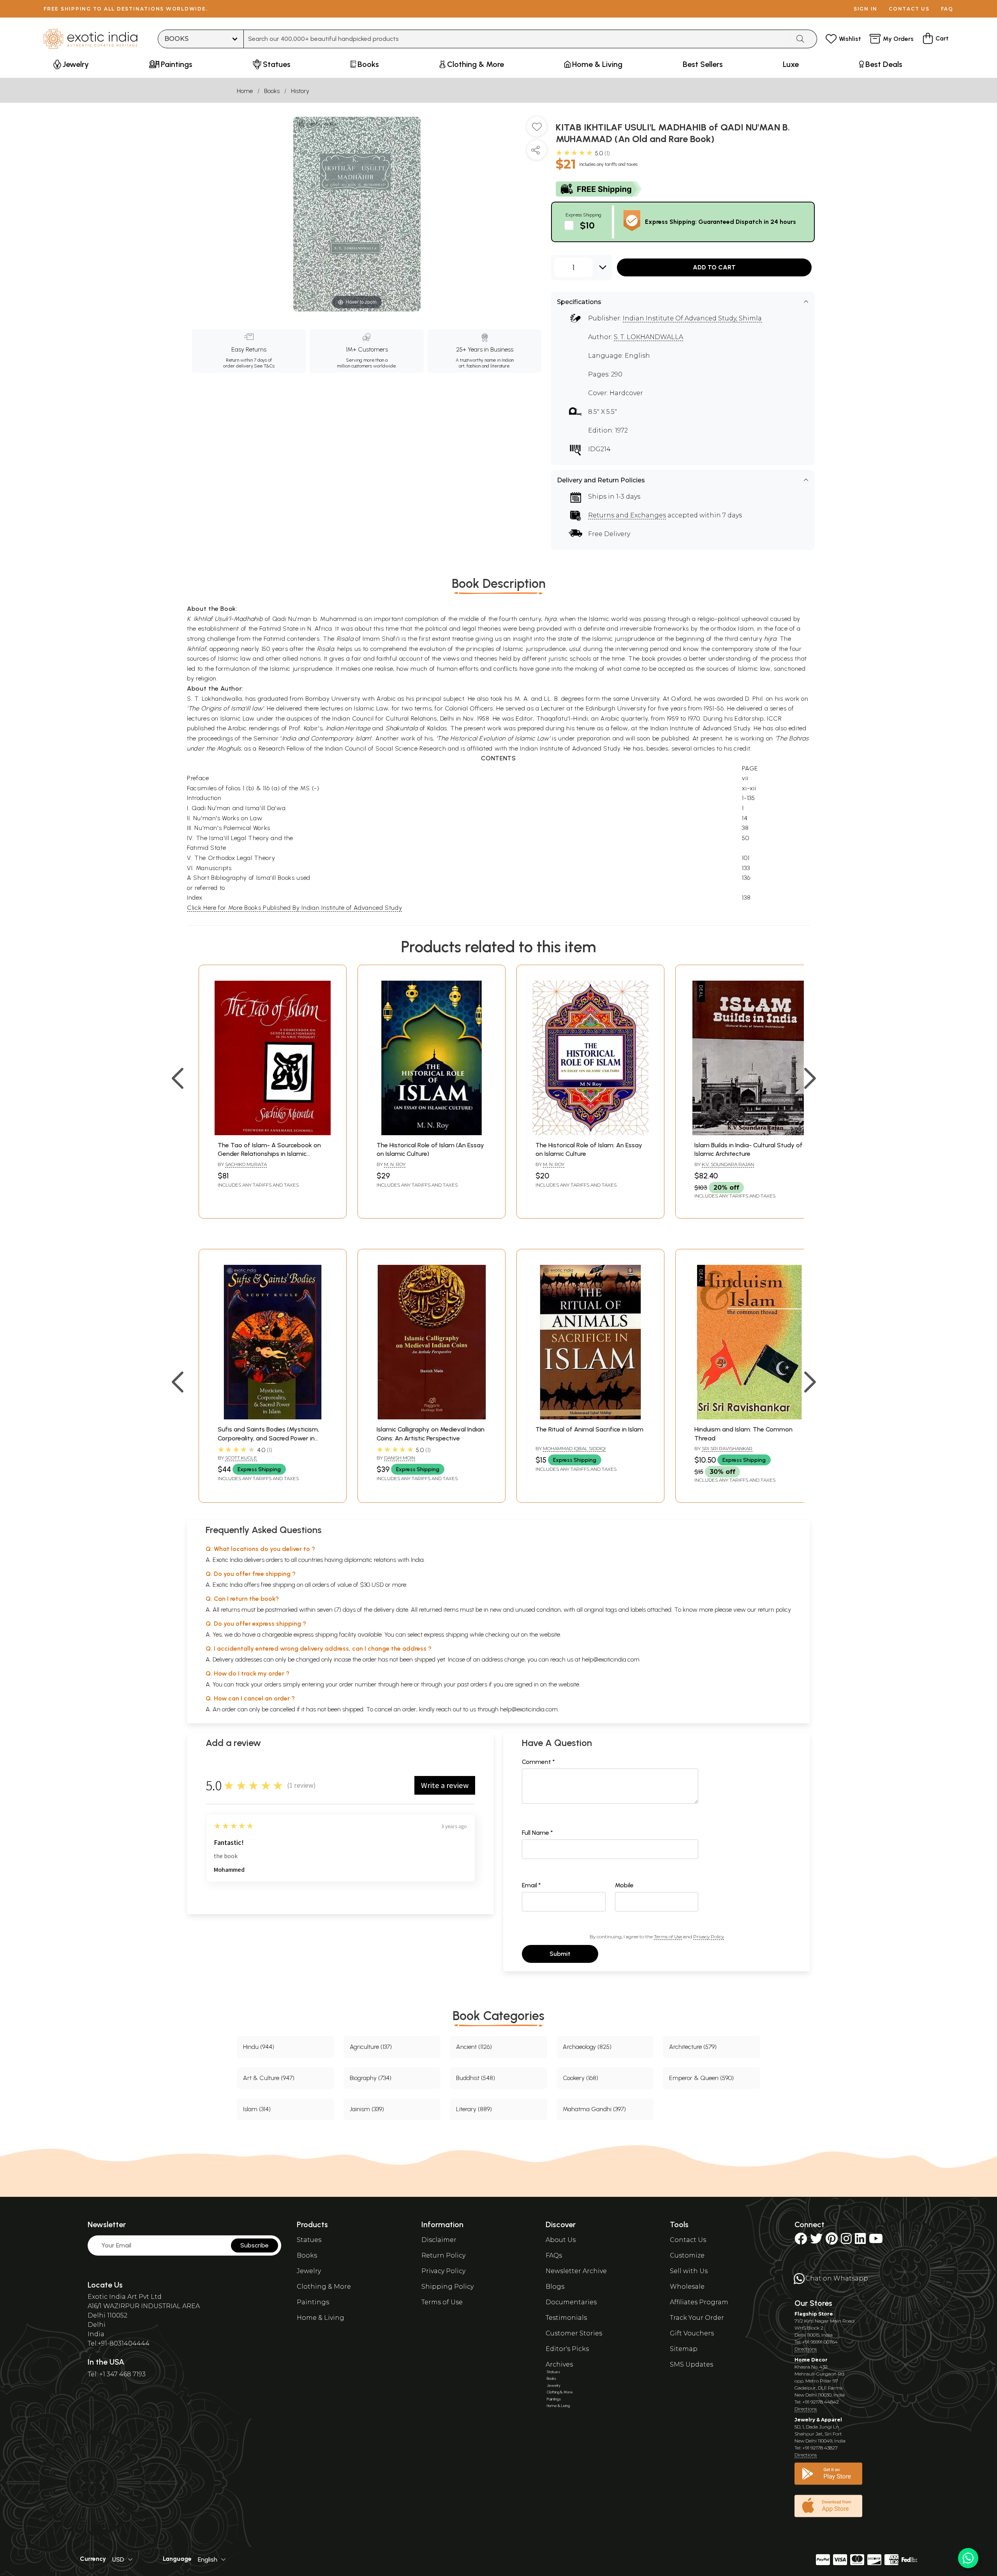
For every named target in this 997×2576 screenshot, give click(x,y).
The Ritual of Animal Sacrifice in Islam (589, 1429)
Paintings (313, 2302)
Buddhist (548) (476, 2078)
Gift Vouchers (692, 2333)
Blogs (555, 2287)
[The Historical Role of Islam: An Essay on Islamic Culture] (590, 1133)
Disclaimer (439, 2240)
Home (245, 91)
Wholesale (687, 2287)
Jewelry (309, 2271)
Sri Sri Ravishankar (727, 1448)
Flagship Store (814, 2314)
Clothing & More (324, 2287)
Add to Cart (714, 267)
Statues (309, 2240)
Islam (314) (257, 2109)
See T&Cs (264, 366)
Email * (531, 1885)
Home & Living (321, 2318)
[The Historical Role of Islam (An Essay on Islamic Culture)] (432, 1133)
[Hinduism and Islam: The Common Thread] (749, 1417)
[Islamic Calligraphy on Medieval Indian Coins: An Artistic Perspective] (432, 1417)
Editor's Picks (567, 2349)
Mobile (624, 1885)
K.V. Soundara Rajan (728, 1164)
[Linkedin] (860, 2241)
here (407, 1684)
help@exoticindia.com (611, 1659)
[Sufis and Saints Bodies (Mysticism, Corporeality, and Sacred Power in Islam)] (273, 1417)
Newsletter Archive (576, 2271)
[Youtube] (876, 2241)
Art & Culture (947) (269, 2078)
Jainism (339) (367, 2109)
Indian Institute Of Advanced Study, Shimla (692, 318)
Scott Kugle (241, 1458)
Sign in (866, 9)
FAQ (947, 9)
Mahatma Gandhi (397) (594, 2109)
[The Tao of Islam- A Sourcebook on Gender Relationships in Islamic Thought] (273, 1133)
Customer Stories (574, 2333)
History (300, 91)
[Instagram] (846, 2241)
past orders (472, 1684)
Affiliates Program (699, 2302)
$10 (587, 225)
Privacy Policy (709, 1937)
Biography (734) (371, 2078)
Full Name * (537, 1833)
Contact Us (688, 2240)
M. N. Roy (395, 1164)
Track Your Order (697, 2318)
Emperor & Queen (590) (701, 2078)
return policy (774, 1610)
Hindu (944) (259, 2047)
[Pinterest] (832, 2241)
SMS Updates (691, 2364)
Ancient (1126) (474, 2047)
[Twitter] (816, 2241)
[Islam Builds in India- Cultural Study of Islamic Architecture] (749, 1133)
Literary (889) (474, 2109)
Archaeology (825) (587, 2047)
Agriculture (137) (371, 2047)
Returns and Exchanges (627, 515)
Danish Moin (400, 1458)
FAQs (554, 2255)
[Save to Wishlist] (537, 130)
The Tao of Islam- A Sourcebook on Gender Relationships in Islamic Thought (269, 1154)
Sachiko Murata (246, 1164)
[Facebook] (801, 2241)
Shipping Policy (447, 2287)
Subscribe (255, 2245)
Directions (806, 2349)
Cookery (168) (580, 2078)
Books (272, 91)
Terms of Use (668, 1937)
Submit (560, 1954)
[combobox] (517, 39)
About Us (561, 2240)
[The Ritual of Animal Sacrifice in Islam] (590, 1417)
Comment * (538, 1762)
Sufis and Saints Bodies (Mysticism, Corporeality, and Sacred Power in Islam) (268, 1438)
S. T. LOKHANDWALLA (648, 337)
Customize (687, 2255)
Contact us (909, 9)
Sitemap (684, 2349)
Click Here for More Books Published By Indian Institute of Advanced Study (294, 908)
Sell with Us (689, 2271)
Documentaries (571, 2302)
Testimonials (566, 2318)
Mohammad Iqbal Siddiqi (574, 1448)
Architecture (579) (693, 2047)
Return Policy (443, 2255)
